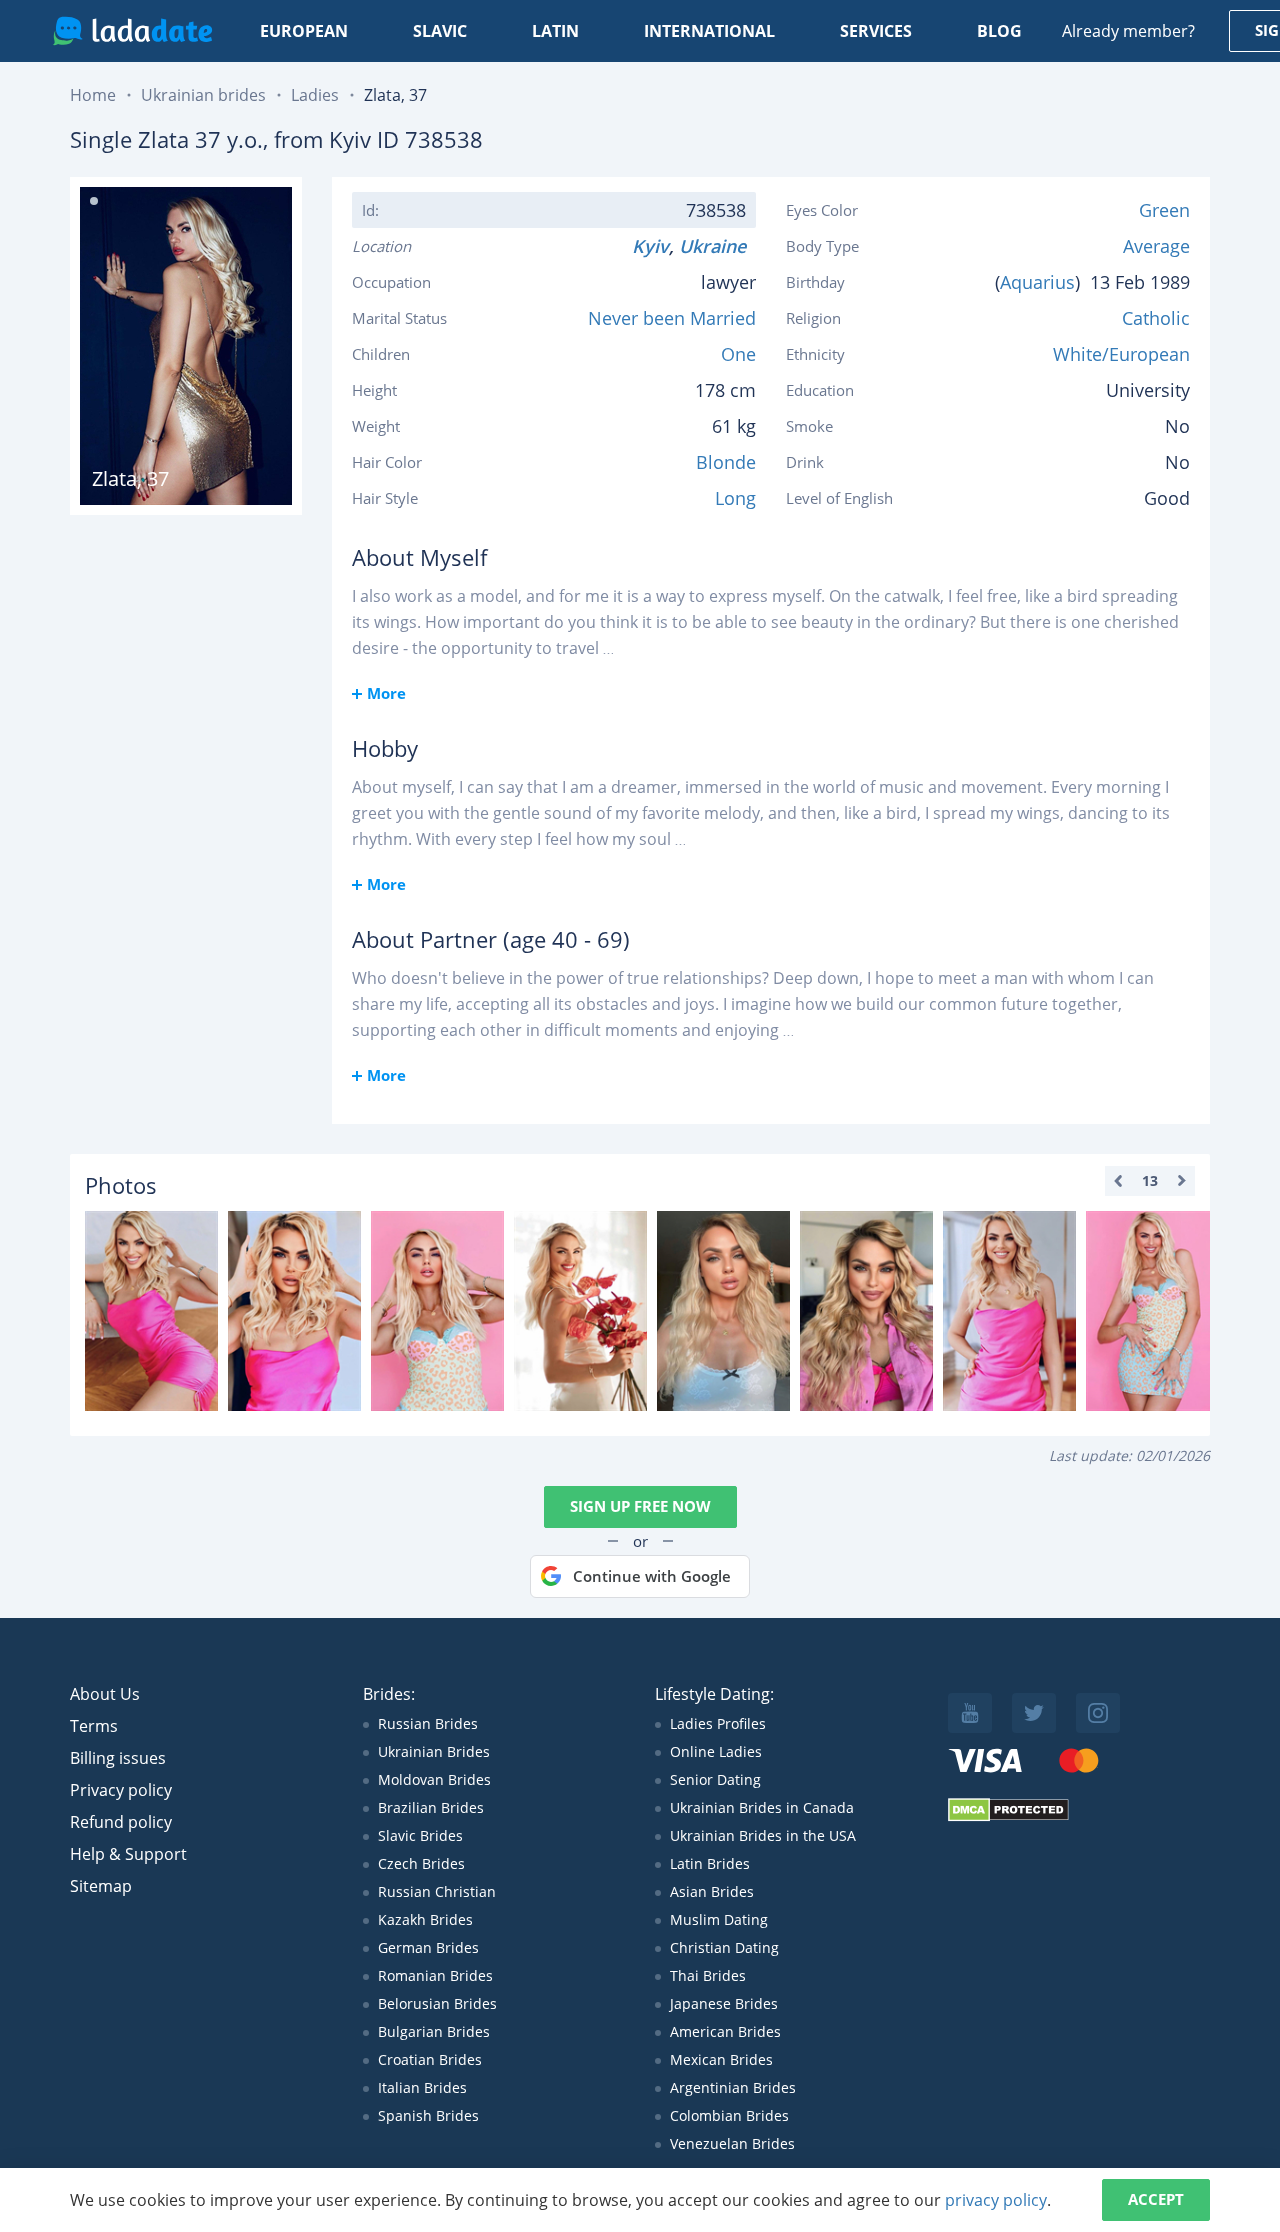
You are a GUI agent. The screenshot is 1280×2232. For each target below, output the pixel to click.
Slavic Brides (420, 1835)
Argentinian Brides (733, 2087)
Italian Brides (422, 2087)
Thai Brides (708, 1975)
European (304, 31)
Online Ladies (716, 1751)
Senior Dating (715, 1779)
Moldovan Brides (434, 1779)
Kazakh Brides (425, 1919)
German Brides (428, 1947)
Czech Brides (421, 1863)
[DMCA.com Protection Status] (1008, 1816)
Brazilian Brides (431, 1807)
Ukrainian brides (203, 95)
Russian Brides (428, 1723)
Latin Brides (710, 1863)
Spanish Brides (428, 2115)
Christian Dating (724, 1947)
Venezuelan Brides (732, 2143)
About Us (105, 1694)
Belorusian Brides (437, 2003)
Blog (999, 31)
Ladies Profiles (718, 1723)
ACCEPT (1156, 2199)
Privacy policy (121, 1790)
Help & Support (128, 1854)
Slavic (440, 31)
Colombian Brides (729, 2115)
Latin (555, 31)
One (738, 354)
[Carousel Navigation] (1150, 1181)
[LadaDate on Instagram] (1098, 1713)
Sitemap (101, 1886)
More (386, 693)
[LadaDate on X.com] (1034, 1713)
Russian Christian (437, 1891)
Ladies (315, 95)
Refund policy (121, 1822)
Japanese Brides (724, 2003)
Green (1164, 210)
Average (1156, 246)
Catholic (1156, 318)
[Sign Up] (151, 1311)
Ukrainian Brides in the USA (763, 1835)
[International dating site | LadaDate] (132, 31)
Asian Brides (712, 1891)
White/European (1121, 354)
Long (735, 498)
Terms (94, 1726)
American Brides (725, 2031)
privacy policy (996, 2200)
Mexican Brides (721, 2059)
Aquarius (1037, 282)
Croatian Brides (430, 2059)
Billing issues (118, 1758)
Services (876, 31)
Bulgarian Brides (434, 2031)
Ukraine (717, 246)
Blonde (726, 462)
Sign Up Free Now (640, 1506)
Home (93, 95)
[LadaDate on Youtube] (970, 1713)
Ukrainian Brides (434, 1751)
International (709, 31)
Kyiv (650, 246)
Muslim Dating (719, 1919)
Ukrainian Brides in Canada (762, 1807)
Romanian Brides (435, 1975)
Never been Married (672, 318)
